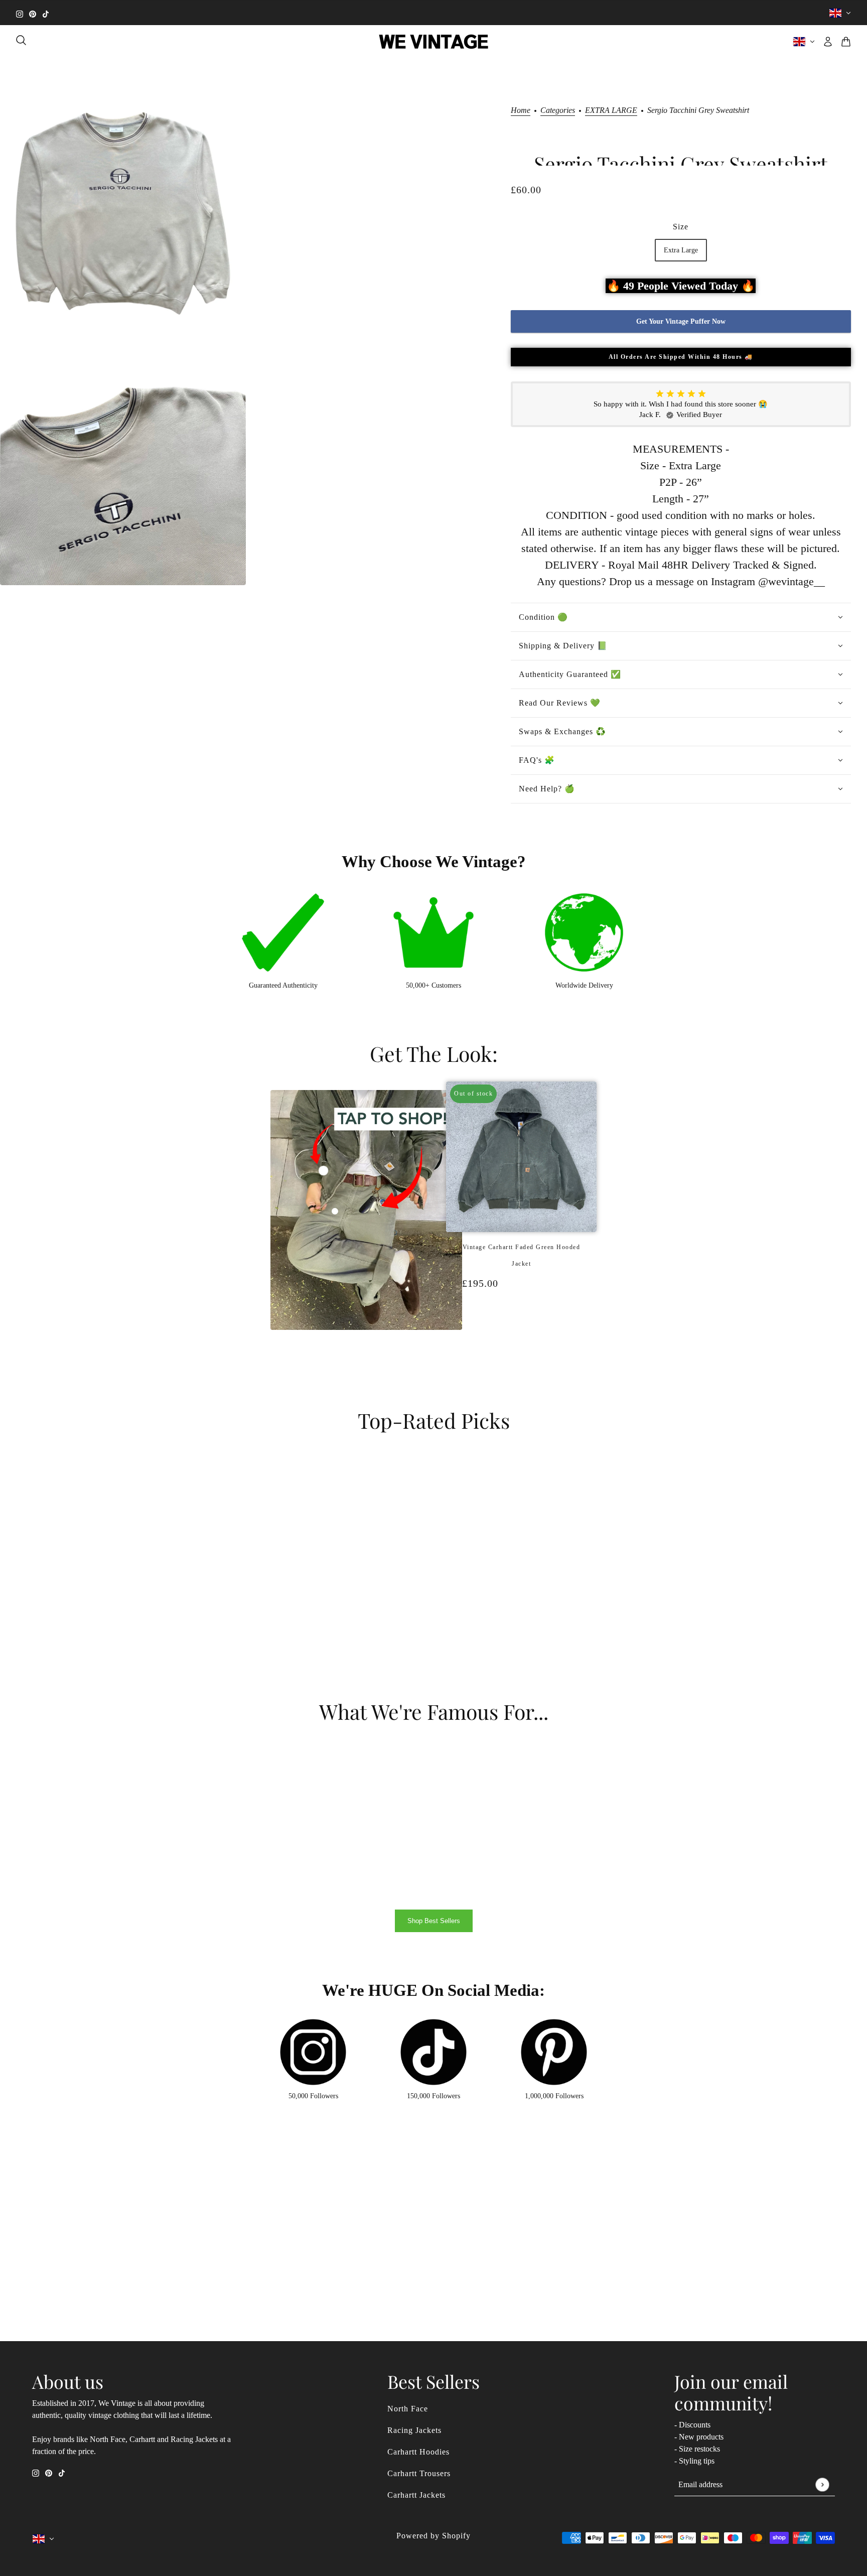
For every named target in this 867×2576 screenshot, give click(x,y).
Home (521, 110)
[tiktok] (46, 13)
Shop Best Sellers (434, 1921)
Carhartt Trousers (419, 2473)
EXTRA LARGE (611, 110)
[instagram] (20, 13)
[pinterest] (33, 13)
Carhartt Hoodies (418, 2452)
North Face (408, 2409)
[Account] (828, 42)
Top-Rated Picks (434, 1420)
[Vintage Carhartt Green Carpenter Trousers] (526, 1336)
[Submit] (822, 2484)
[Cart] (846, 42)
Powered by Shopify (434, 2536)
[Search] (21, 40)
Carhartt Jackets (416, 2495)
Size (681, 227)
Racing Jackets (414, 2430)
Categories (558, 110)
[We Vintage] (434, 42)
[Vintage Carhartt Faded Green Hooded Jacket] (516, 1336)
